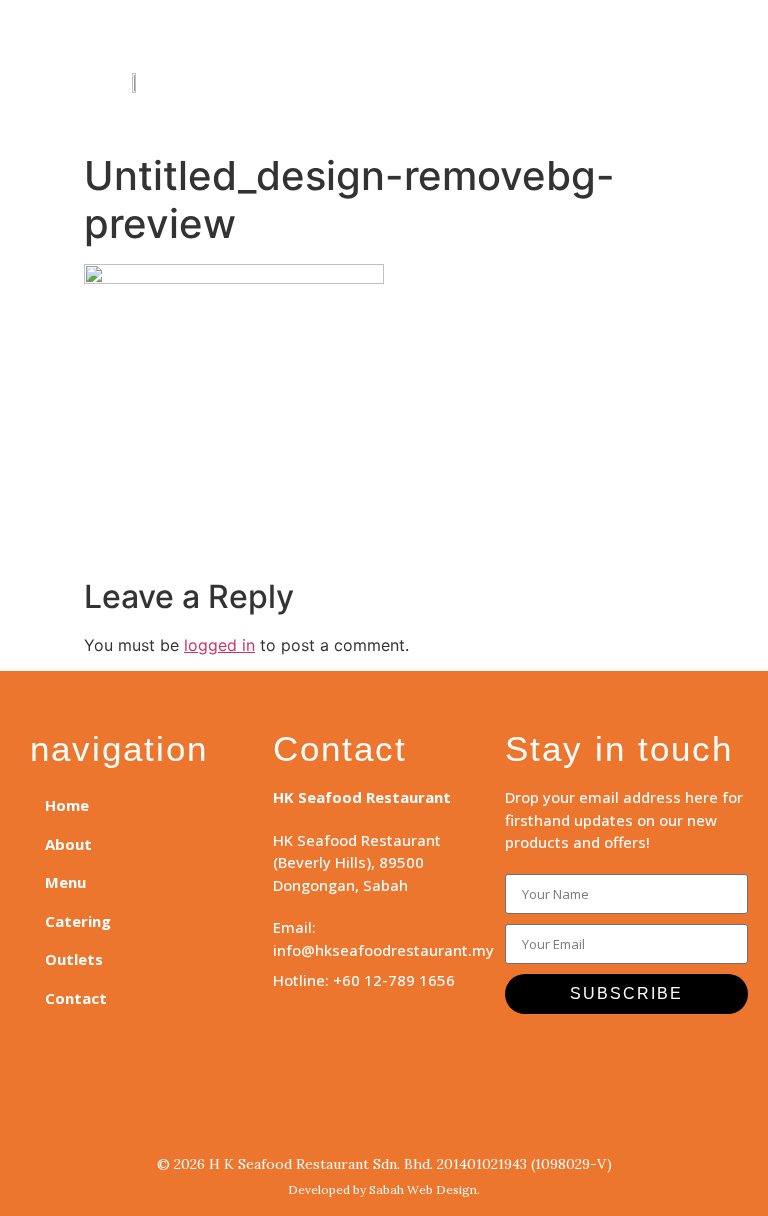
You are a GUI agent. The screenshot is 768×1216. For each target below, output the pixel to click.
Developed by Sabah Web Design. (384, 1189)
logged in (219, 645)
